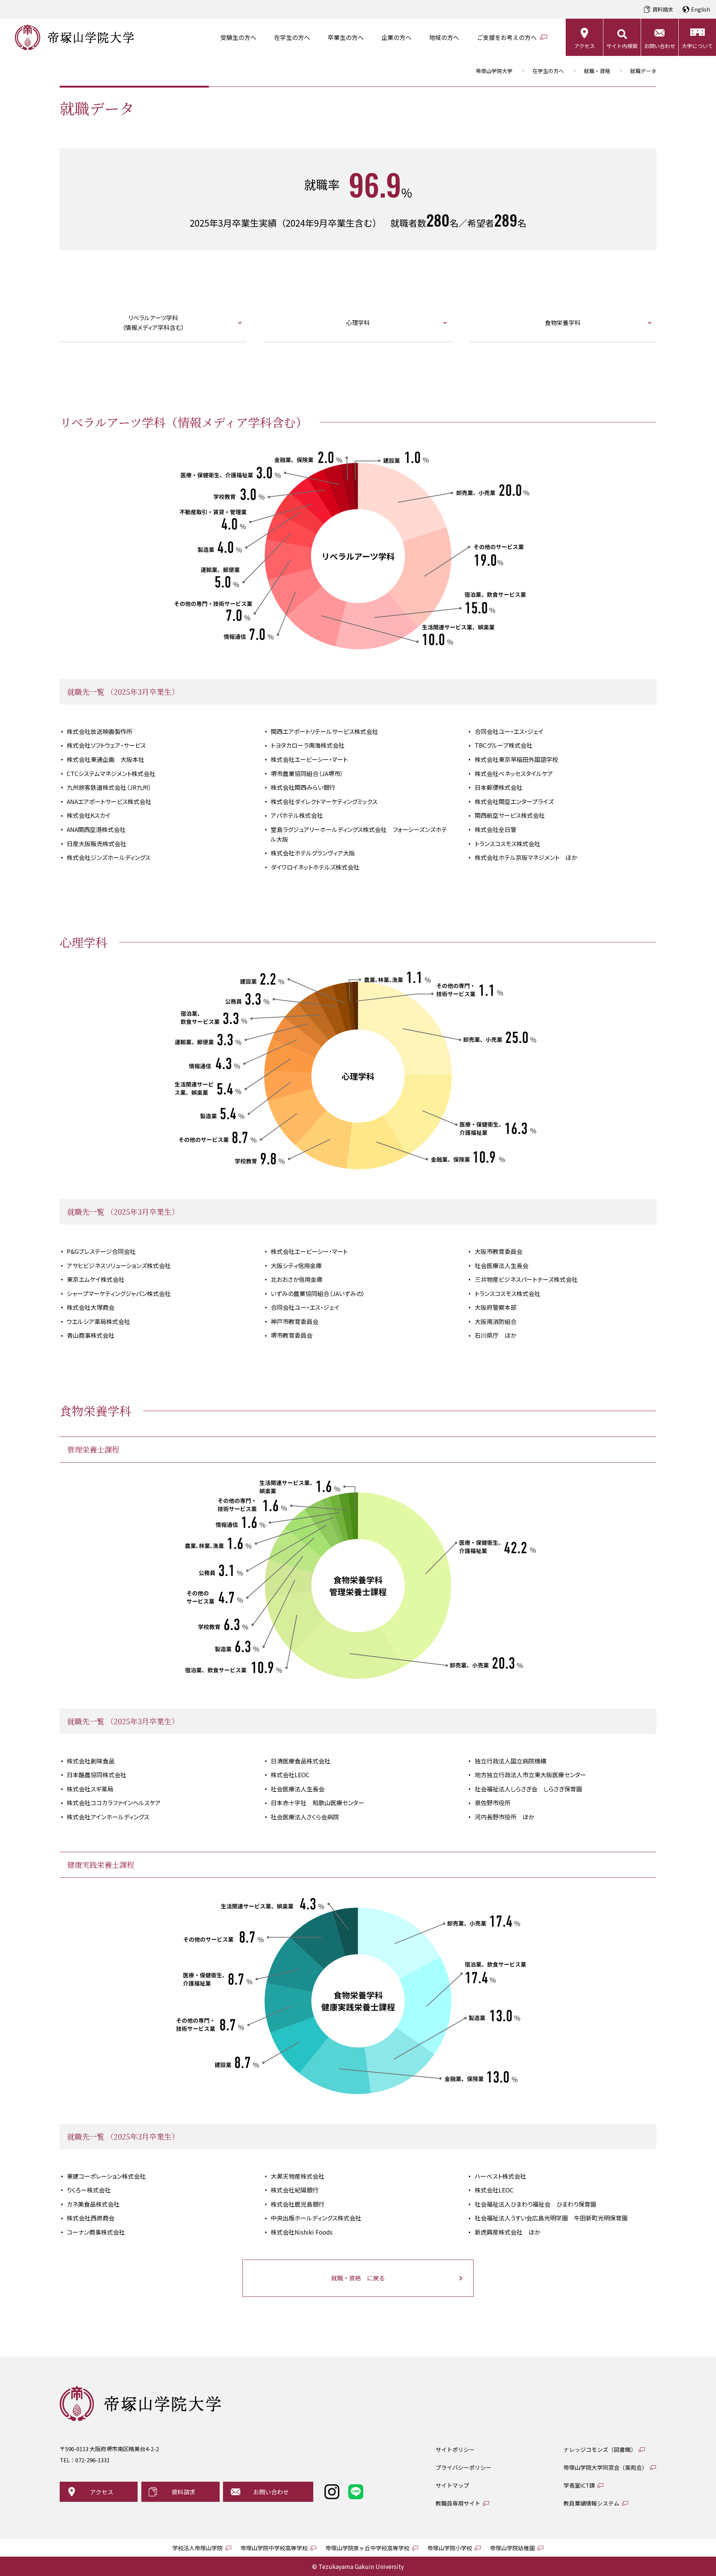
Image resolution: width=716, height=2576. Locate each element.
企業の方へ (396, 37)
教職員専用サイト (458, 2503)
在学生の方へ (292, 37)
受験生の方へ (238, 37)
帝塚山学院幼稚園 (512, 2548)
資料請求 (663, 9)
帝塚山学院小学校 (450, 2548)
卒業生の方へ (346, 37)
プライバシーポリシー (464, 2467)
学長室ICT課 (579, 2485)
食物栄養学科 (563, 322)
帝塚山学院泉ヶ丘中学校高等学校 (368, 2548)
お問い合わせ (660, 46)
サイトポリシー (455, 2449)
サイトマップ (452, 2485)
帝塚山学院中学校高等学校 (274, 2548)
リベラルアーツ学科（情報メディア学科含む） (153, 322)
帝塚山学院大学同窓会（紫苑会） (605, 2467)
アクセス (585, 46)
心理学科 (358, 322)
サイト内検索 (622, 46)
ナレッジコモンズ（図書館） (600, 2449)
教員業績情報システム (591, 2503)
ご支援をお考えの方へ (507, 37)
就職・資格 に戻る (358, 2278)
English (701, 9)
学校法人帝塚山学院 (197, 2548)
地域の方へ (444, 37)
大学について (697, 46)
